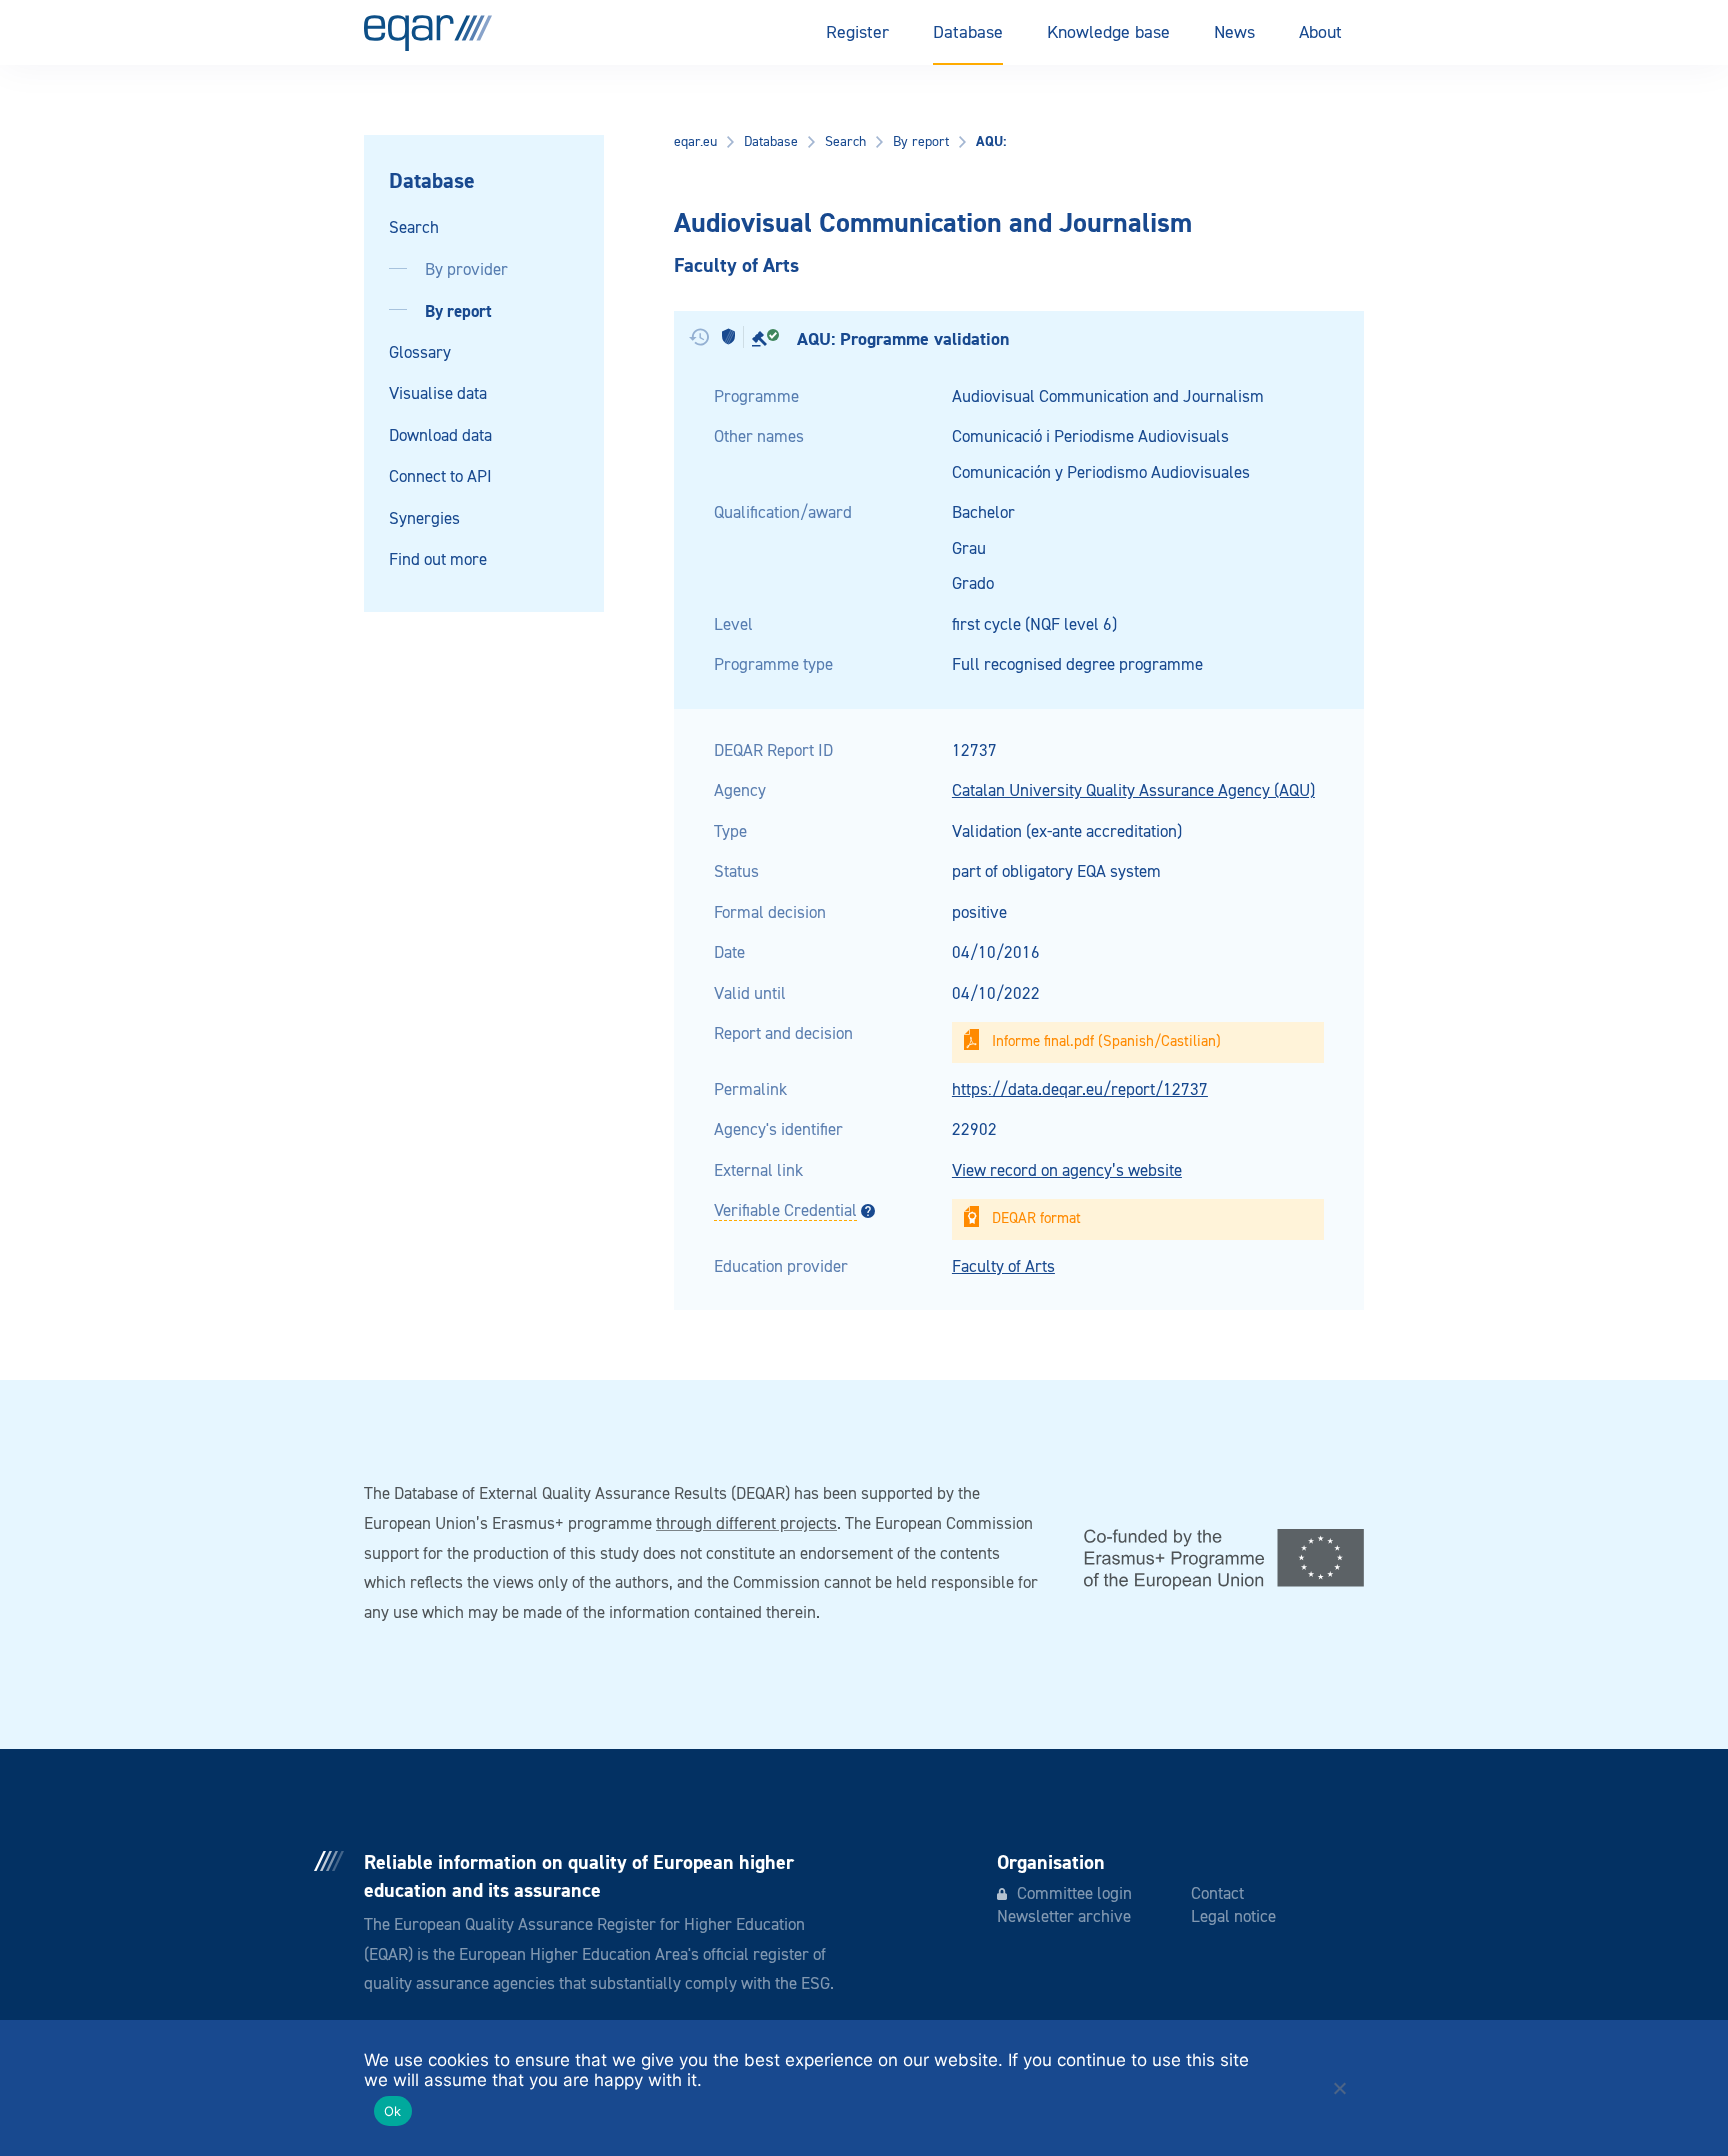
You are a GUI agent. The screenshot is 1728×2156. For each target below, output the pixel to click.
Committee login (1074, 1894)
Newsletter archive (1064, 1917)
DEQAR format (1036, 1218)
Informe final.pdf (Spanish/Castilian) (1106, 1041)
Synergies (424, 519)
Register (857, 33)
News (1234, 33)
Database (968, 33)
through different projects (746, 1524)
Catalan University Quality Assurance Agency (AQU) (1133, 791)
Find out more (438, 560)
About (1320, 33)
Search (414, 228)
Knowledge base (1108, 33)
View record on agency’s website (1067, 1171)
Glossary (420, 353)
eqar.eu (695, 142)
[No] (1339, 2088)
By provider (466, 270)
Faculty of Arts (1003, 1267)
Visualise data (438, 394)
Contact (1217, 1894)
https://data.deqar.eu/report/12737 (1080, 1090)
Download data (440, 436)
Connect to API (440, 477)
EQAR (428, 33)
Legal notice (1233, 1917)
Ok (393, 2111)
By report (458, 311)
